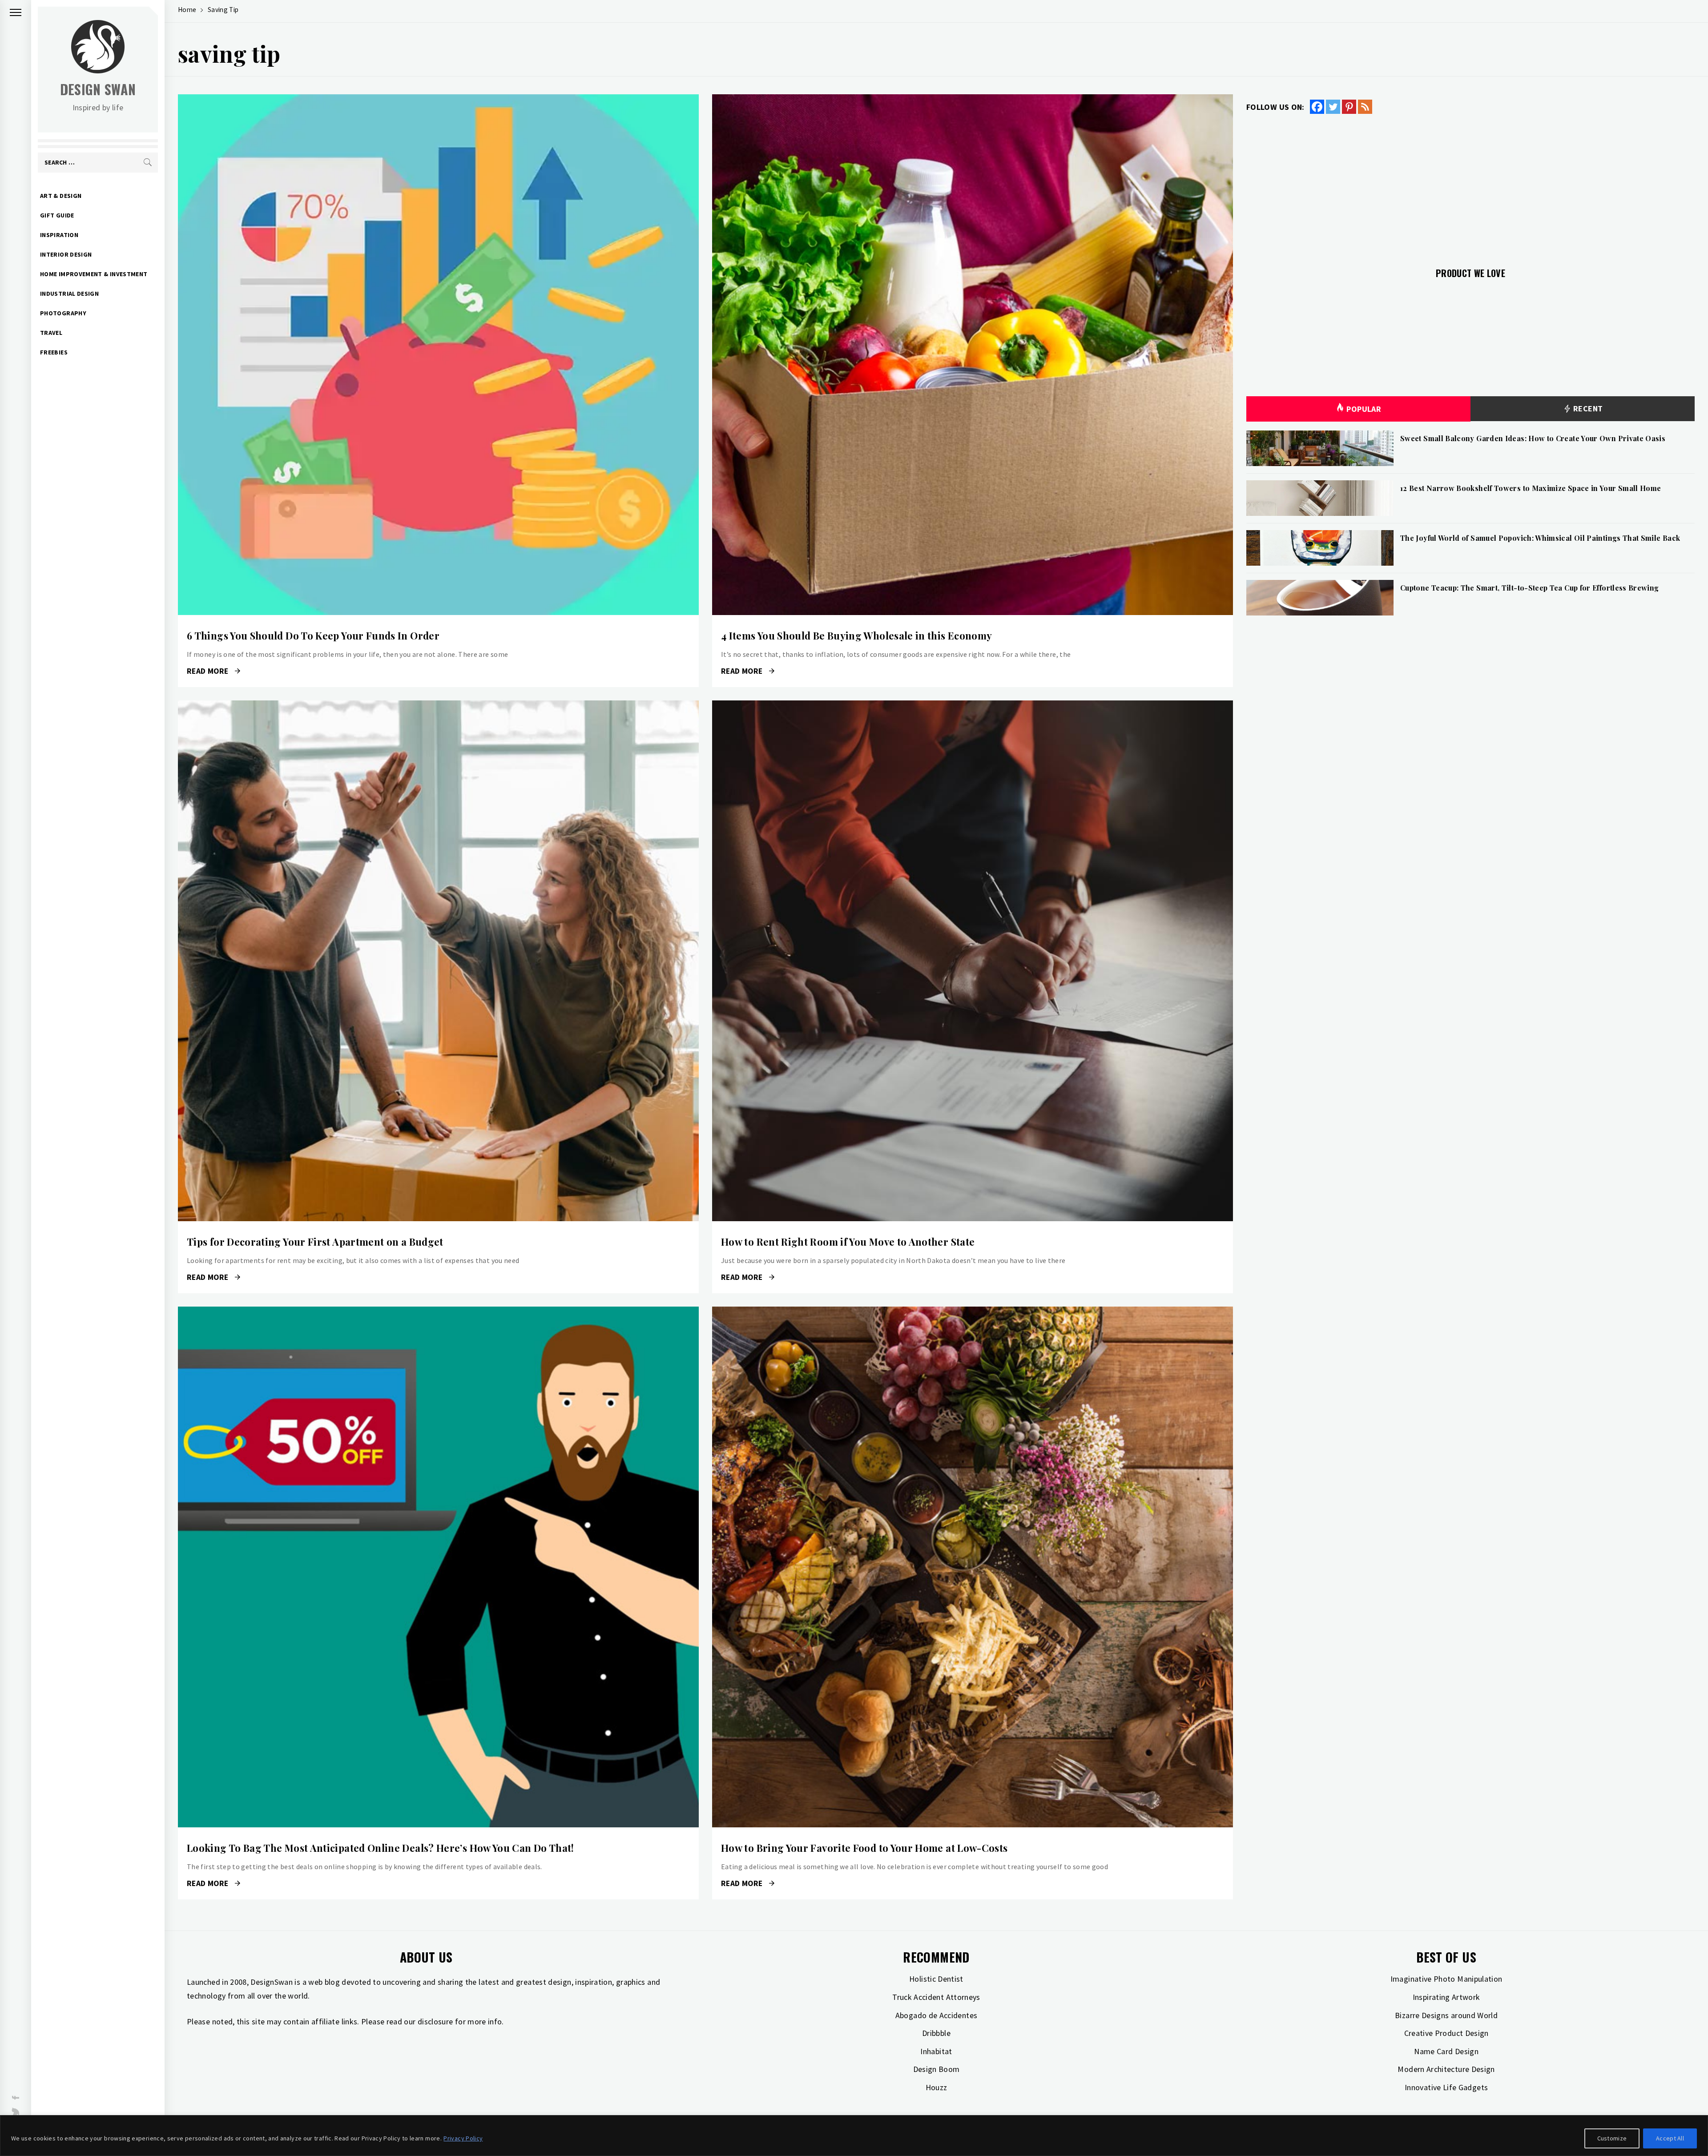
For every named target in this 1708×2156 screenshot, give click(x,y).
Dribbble (936, 2033)
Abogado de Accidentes (937, 2015)
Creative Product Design (1446, 2033)
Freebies (54, 352)
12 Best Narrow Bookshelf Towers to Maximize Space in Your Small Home (1531, 488)
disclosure (435, 2021)
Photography (63, 313)
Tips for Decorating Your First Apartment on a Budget (315, 1242)
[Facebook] (1317, 107)
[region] (854, 2136)
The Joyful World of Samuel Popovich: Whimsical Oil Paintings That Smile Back (1540, 538)
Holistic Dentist (936, 1979)
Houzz (937, 2087)
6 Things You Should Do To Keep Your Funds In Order (313, 636)
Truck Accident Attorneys (936, 1997)
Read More (438, 355)
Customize (1612, 2138)
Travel (51, 333)
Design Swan (98, 89)
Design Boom (937, 2069)
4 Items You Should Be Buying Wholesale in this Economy (856, 636)
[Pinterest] (1349, 107)
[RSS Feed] (1365, 107)
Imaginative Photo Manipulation (1446, 1979)
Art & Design (61, 196)
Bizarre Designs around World (1446, 2015)
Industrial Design (69, 294)
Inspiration (59, 235)
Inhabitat (936, 2051)
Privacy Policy (463, 2138)
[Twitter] (1333, 107)
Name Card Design (1446, 2051)
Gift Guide (57, 215)
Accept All (1670, 2138)
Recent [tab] (1587, 408)
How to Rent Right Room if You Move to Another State (848, 1242)
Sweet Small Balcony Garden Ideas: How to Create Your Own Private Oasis (1533, 438)
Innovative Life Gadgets (1446, 2087)
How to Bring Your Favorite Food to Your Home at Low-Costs (864, 1848)
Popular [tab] (1364, 409)
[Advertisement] (1470, 185)
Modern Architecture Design (1446, 2069)
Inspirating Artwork (1446, 1997)
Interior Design (66, 254)
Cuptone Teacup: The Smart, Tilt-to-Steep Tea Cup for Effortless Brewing (1530, 588)
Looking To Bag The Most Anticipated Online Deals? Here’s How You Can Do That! (381, 1848)
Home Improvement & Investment (94, 274)
